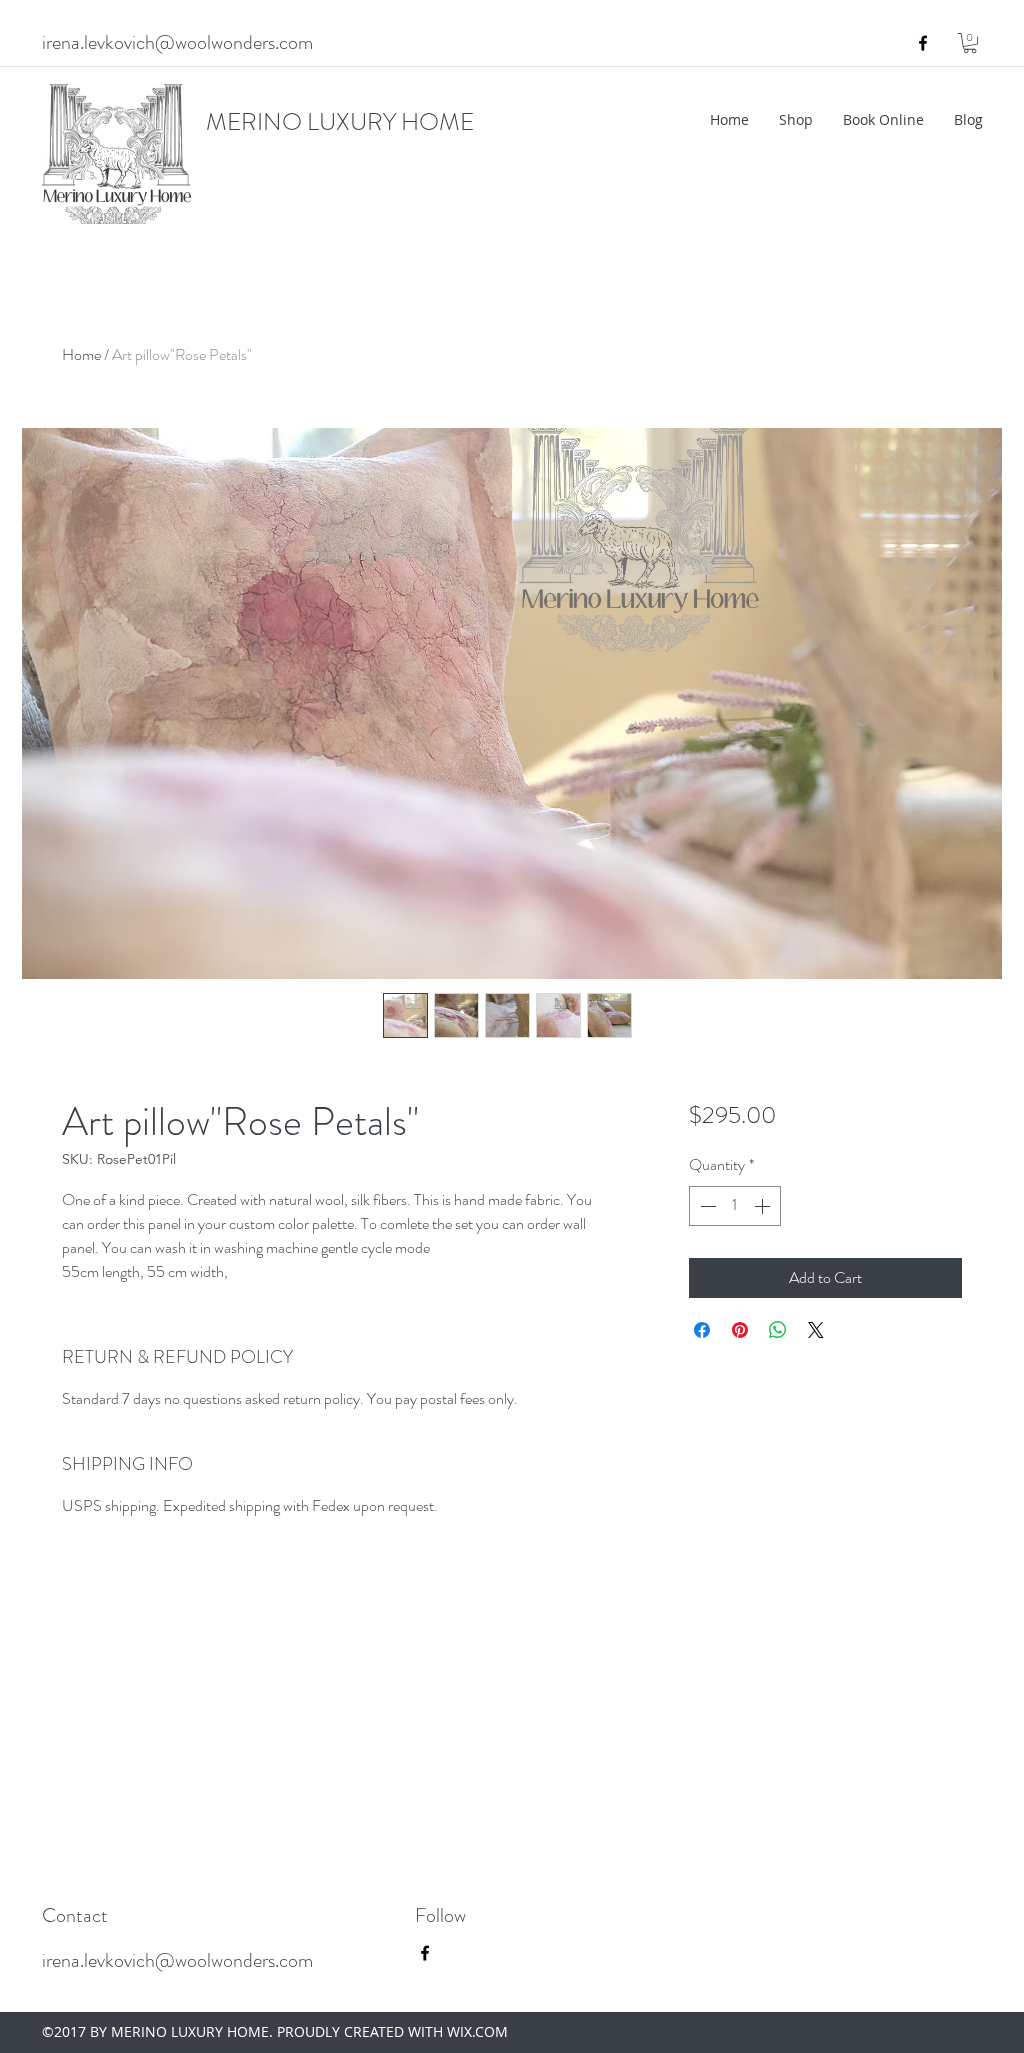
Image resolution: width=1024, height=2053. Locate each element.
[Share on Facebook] (702, 1330)
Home (81, 354)
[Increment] (764, 1206)
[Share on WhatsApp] (778, 1330)
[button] (970, 43)
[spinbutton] (735, 1206)
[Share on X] (816, 1330)
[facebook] (923, 43)
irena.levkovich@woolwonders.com (177, 42)
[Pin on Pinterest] (740, 1330)
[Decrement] (706, 1206)
